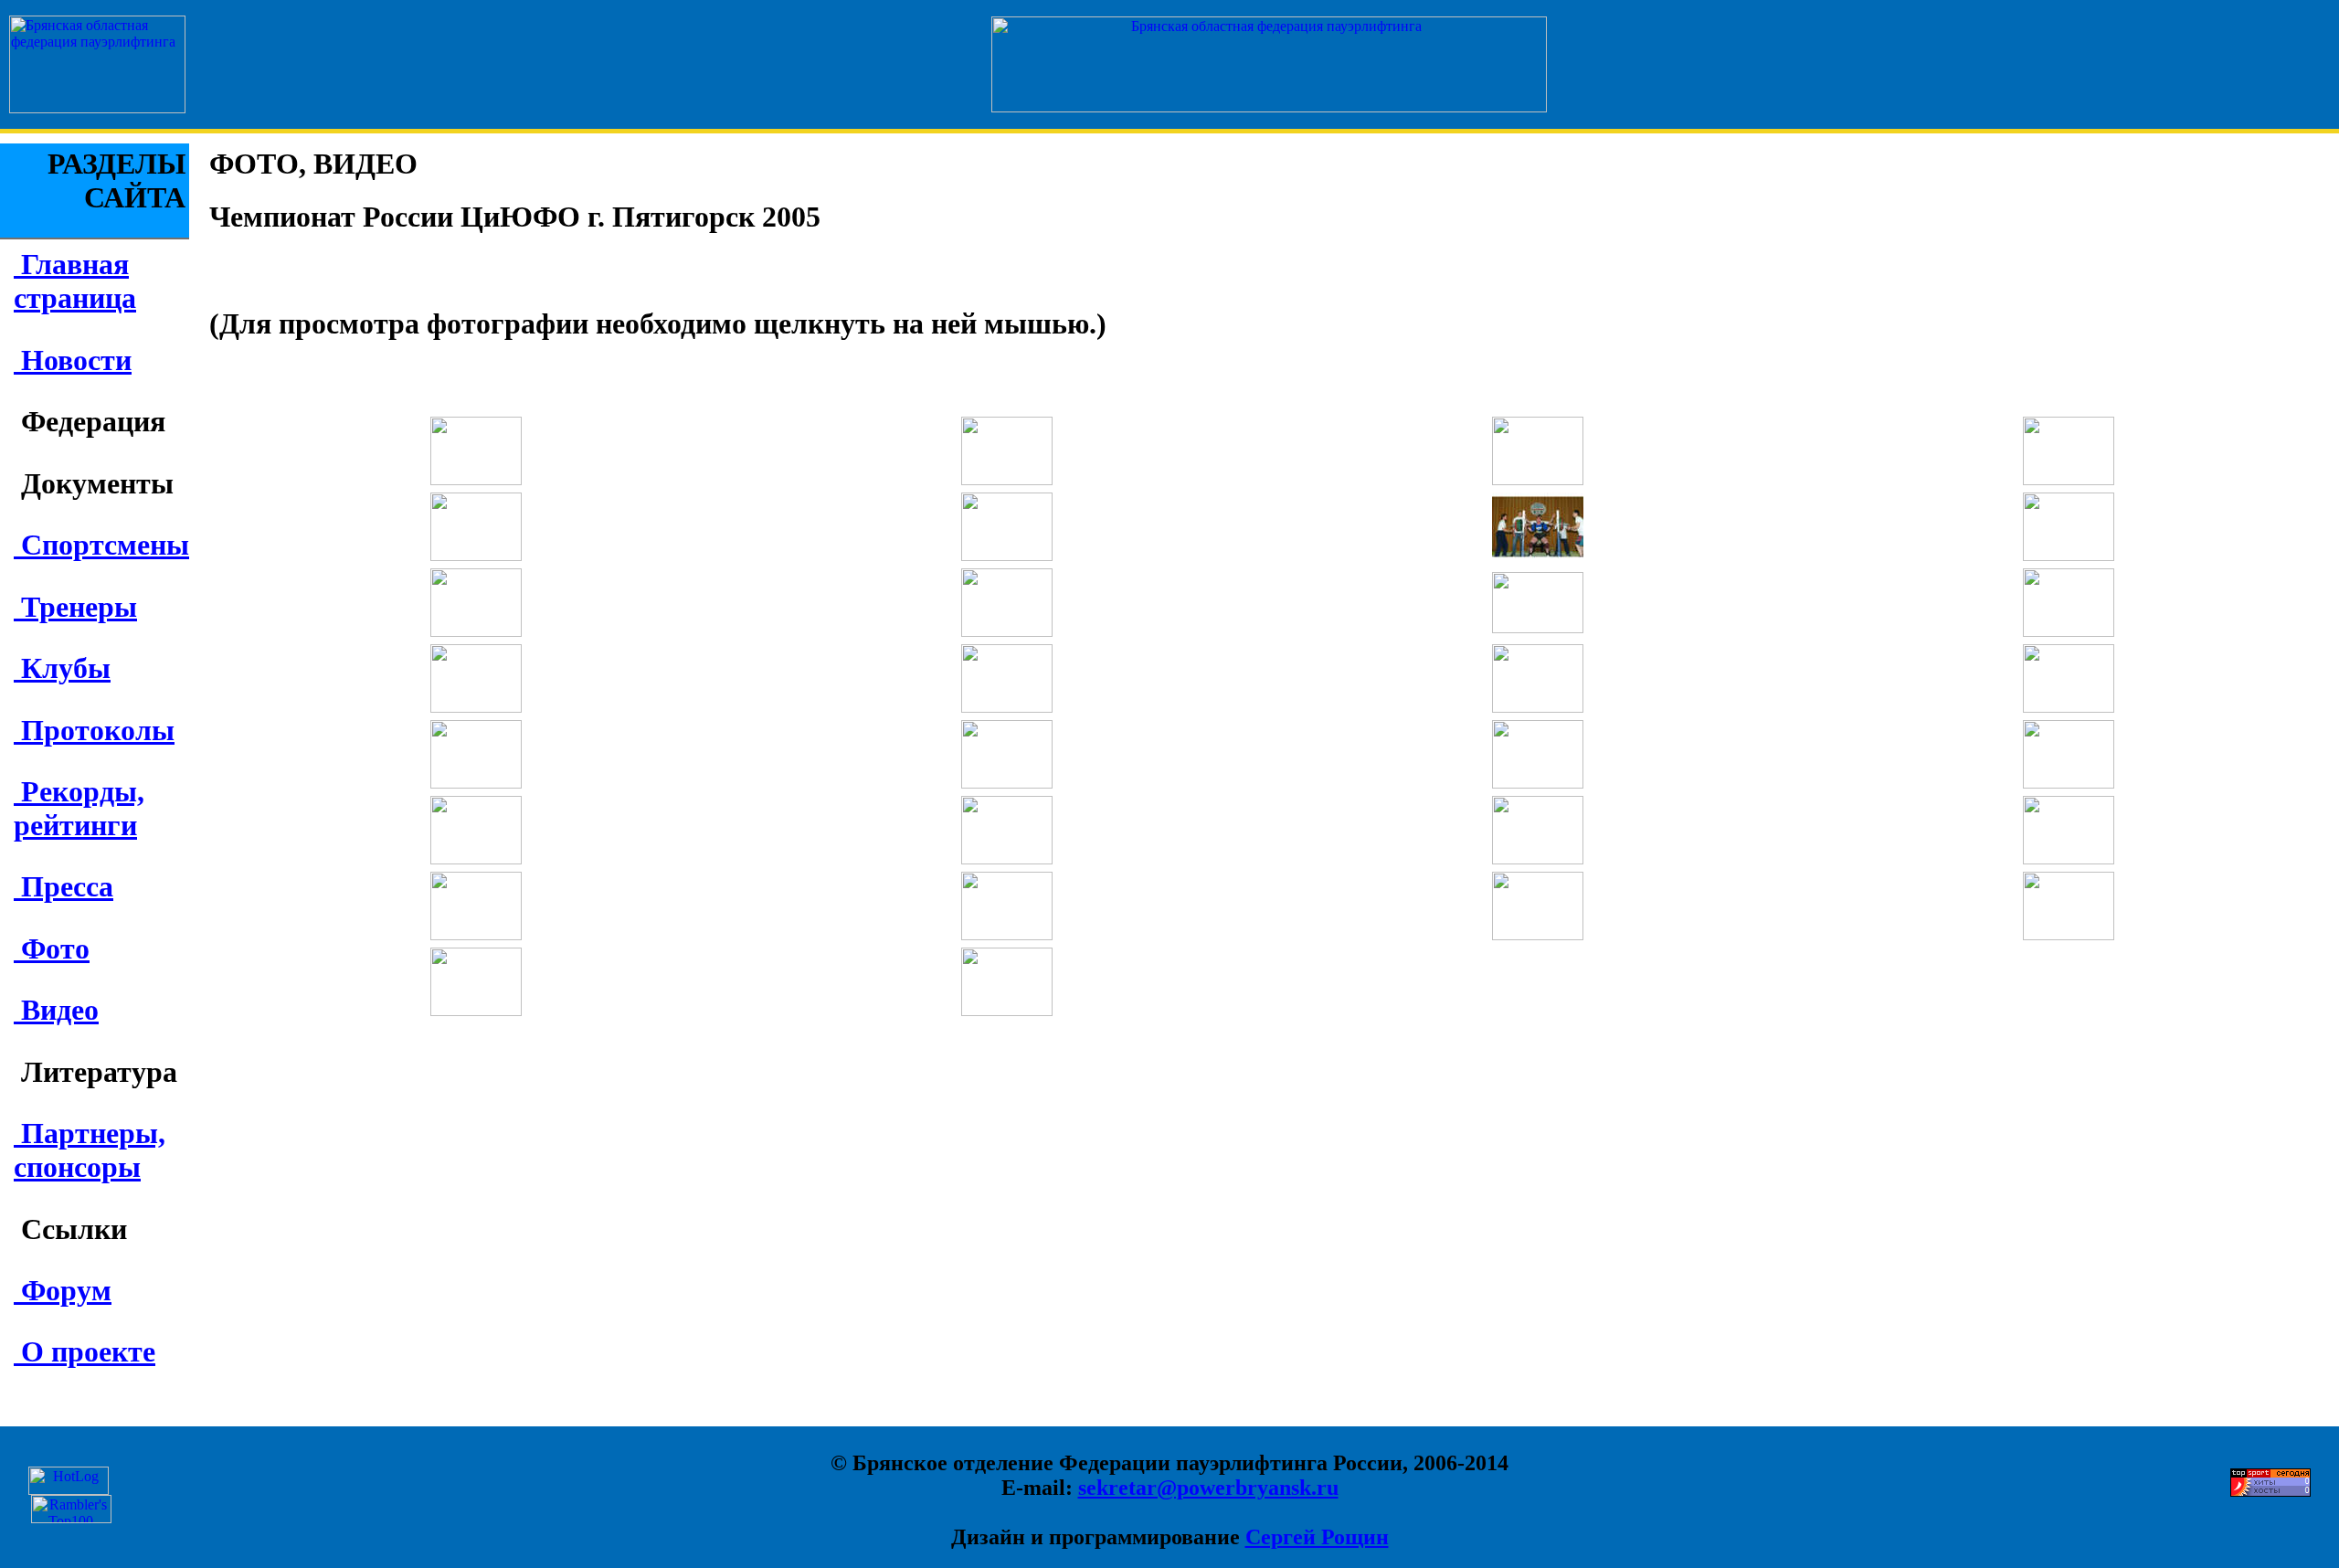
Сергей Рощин (1317, 1537)
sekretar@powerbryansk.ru (1208, 1488)
